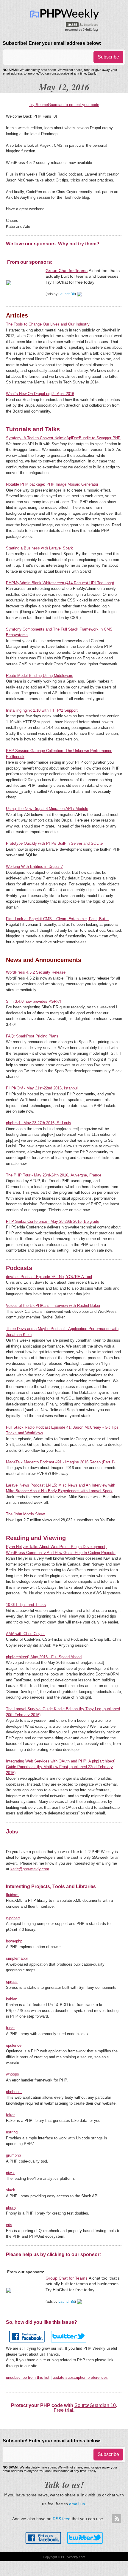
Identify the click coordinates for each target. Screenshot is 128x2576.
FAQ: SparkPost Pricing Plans (32, 1036)
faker (10, 2115)
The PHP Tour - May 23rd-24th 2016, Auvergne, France (54, 1175)
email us (77, 2504)
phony (11, 2208)
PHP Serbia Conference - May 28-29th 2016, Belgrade (53, 1221)
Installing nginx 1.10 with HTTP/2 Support (42, 710)
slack (11, 2190)
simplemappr (17, 1958)
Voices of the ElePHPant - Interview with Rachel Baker (53, 1306)
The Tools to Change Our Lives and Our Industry (48, 324)
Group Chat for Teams (67, 271)
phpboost (14, 2092)
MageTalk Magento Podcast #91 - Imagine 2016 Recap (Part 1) (60, 1462)
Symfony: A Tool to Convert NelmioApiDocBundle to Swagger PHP (63, 438)
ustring (12, 2132)
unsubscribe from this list (28, 2377)
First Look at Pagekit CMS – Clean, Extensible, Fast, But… (57, 919)
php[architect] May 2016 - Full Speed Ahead (44, 1657)
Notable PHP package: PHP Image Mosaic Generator (52, 484)
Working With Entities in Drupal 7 (34, 867)
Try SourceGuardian (46, 105)
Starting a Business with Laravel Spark (39, 548)
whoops (13, 2074)
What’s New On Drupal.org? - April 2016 (40, 394)
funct (10, 2028)
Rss (116, 2519)
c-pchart (13, 1918)
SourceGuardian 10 (95, 2405)
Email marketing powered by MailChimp (82, 29)
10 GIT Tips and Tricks (26, 1605)
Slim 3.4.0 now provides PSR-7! (33, 1001)
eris (9, 2225)
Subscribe (108, 57)
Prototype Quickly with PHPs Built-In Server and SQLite (54, 843)
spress (12, 1982)
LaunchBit (67, 294)
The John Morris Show (26, 1514)
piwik (10, 2173)
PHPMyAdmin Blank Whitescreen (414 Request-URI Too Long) (60, 583)
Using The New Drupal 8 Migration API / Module (47, 809)
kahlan (12, 1999)
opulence (14, 2045)
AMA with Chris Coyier (25, 1634)
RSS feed (62, 2519)
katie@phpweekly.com (30, 1869)
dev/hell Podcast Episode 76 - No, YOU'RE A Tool (49, 1277)
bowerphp (14, 1941)
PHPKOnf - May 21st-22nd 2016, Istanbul (42, 1088)
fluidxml (13, 1895)
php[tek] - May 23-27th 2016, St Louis (39, 1123)
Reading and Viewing (36, 1538)
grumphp (13, 2155)
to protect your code (81, 105)
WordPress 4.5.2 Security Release (36, 972)
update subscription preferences (80, 2377)
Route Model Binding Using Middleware (40, 676)
